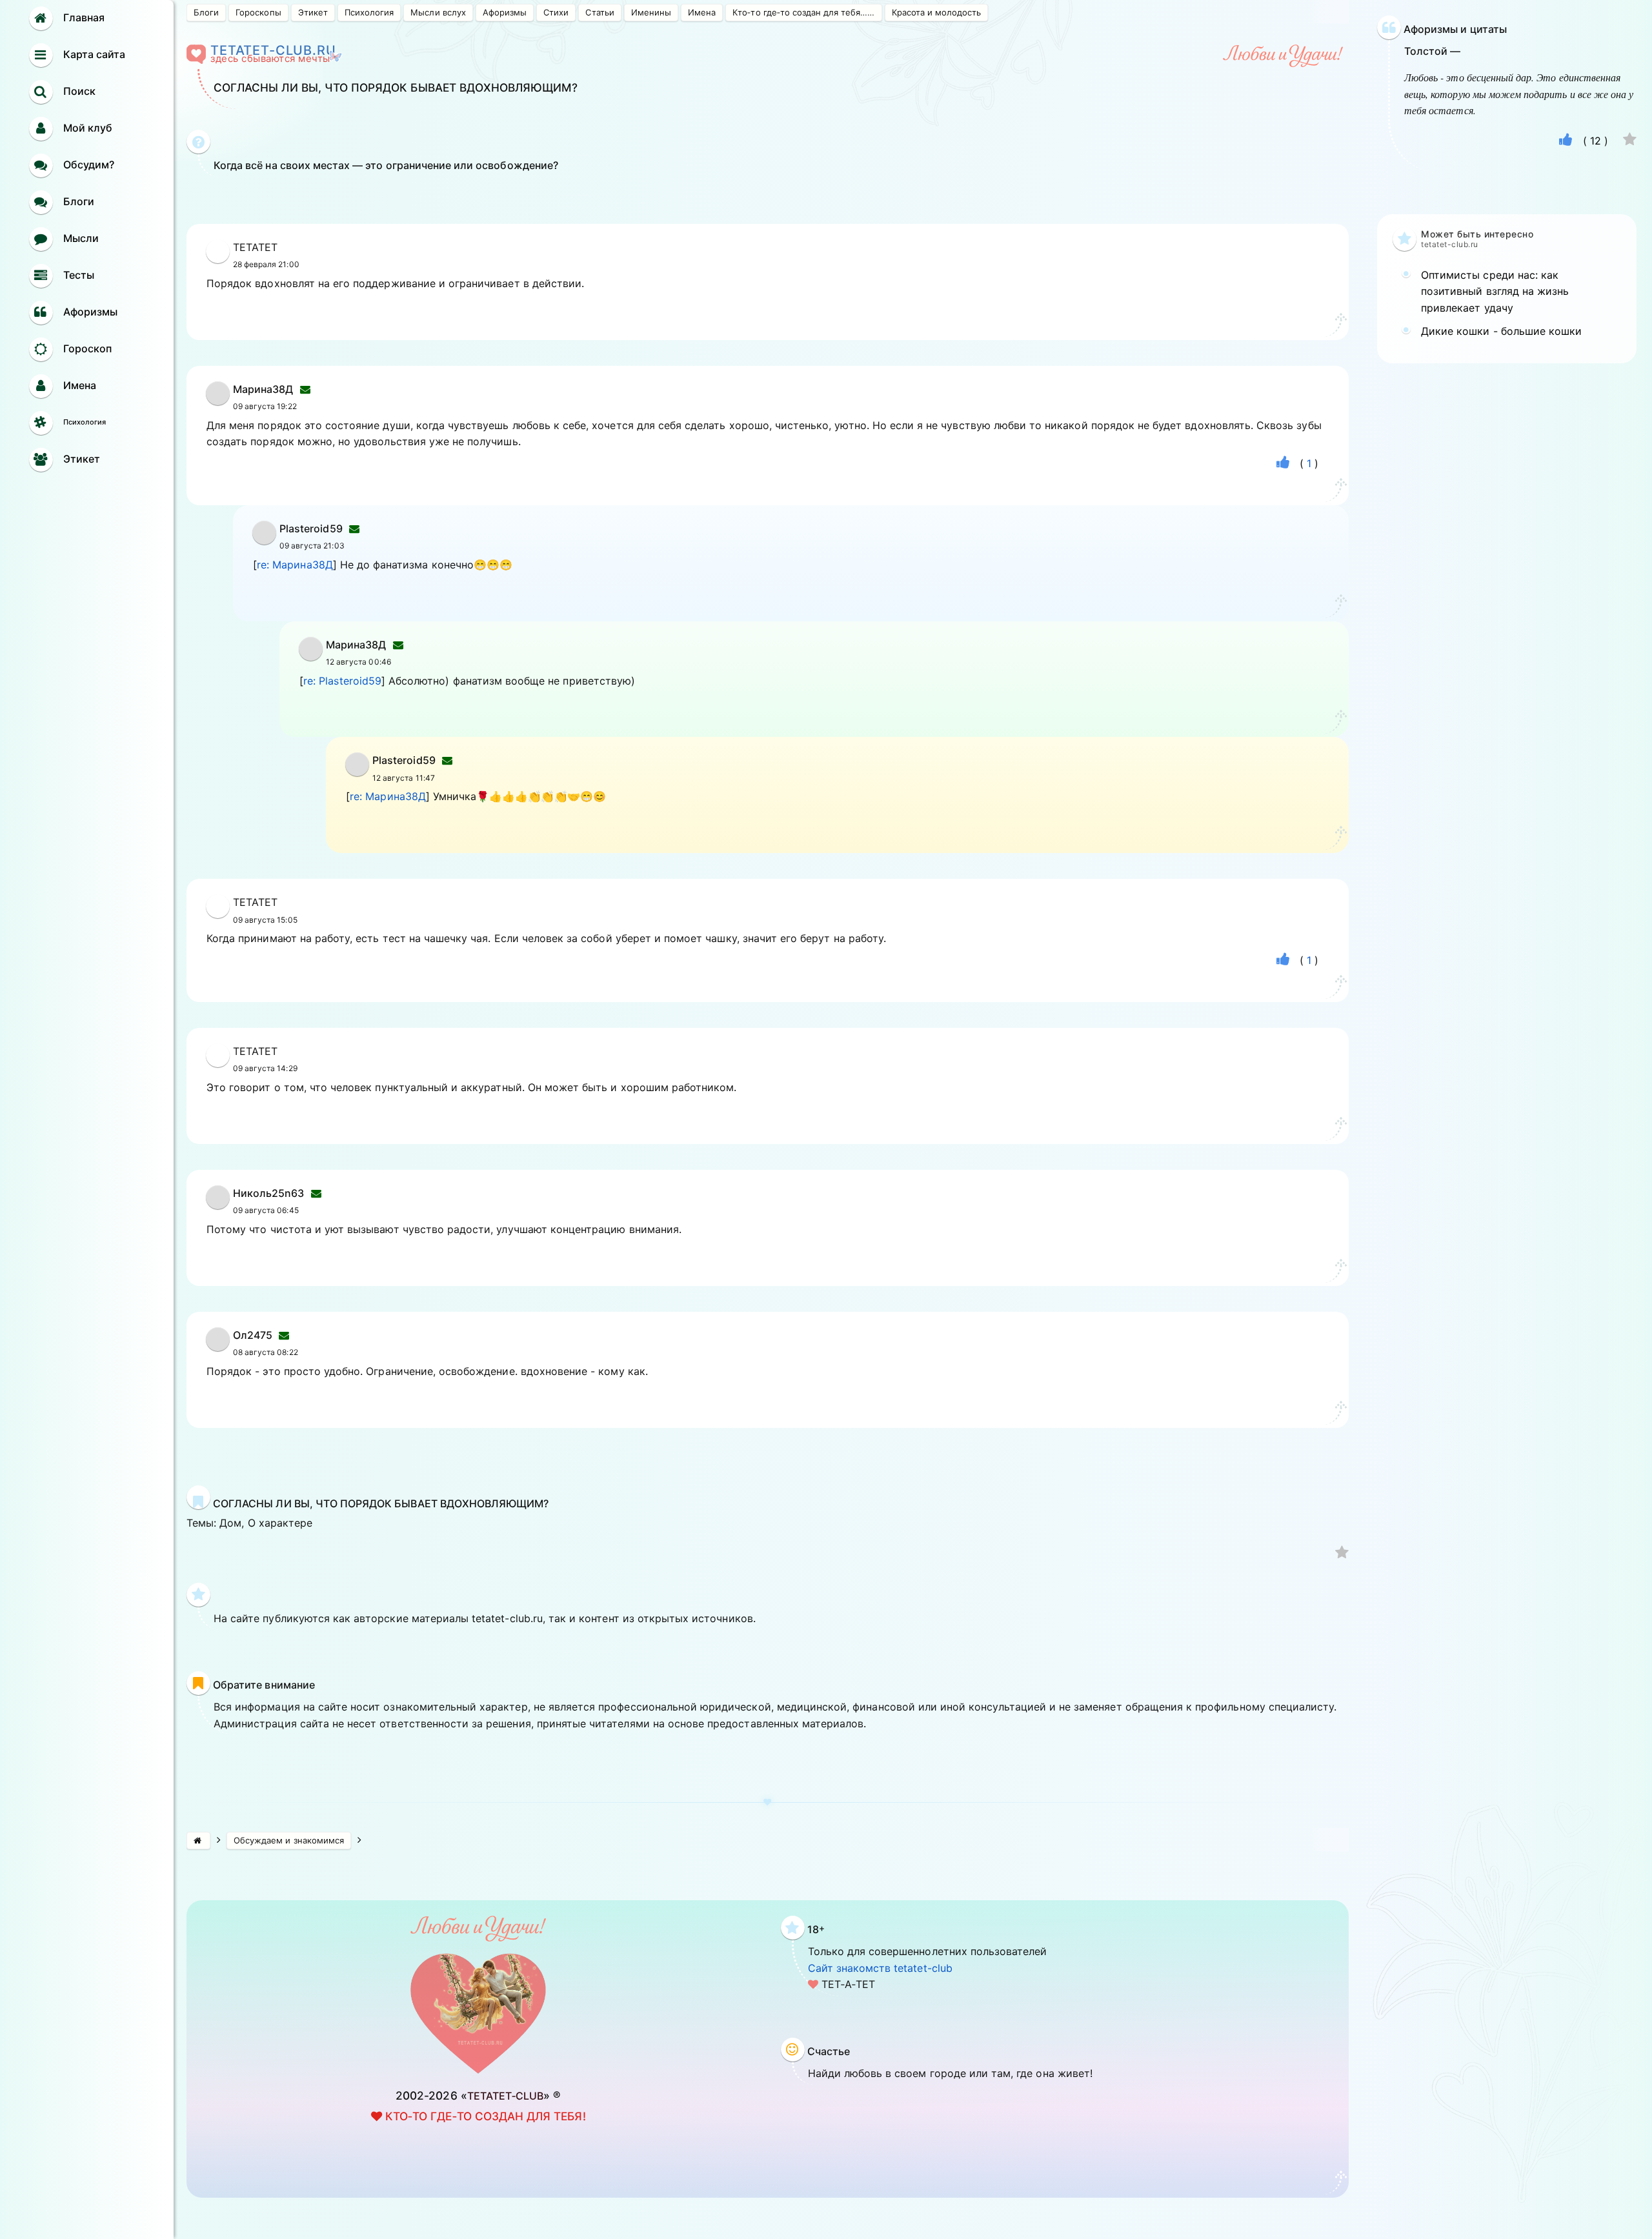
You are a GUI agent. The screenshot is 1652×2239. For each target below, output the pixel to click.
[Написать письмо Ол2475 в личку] (284, 1335)
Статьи (599, 12)
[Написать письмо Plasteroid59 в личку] (354, 528)
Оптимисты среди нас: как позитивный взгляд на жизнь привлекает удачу (1495, 291)
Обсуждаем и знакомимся (289, 1840)
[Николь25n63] (218, 1205)
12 (1596, 141)
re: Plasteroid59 (342, 681)
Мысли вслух (438, 12)
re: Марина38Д (295, 565)
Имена (702, 12)
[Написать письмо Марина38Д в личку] (305, 389)
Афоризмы (505, 12)
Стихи (556, 12)
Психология (369, 12)
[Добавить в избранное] (1342, 1554)
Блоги (206, 12)
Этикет (313, 12)
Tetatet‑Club (506, 2096)
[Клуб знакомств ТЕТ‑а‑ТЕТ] (198, 1841)
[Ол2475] (218, 1347)
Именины (651, 12)
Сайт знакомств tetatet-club (880, 1968)
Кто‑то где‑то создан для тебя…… (803, 12)
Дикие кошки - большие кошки (1501, 331)
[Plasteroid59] (264, 541)
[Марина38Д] (218, 401)
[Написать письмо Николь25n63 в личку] (316, 1193)
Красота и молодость (937, 12)
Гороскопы (258, 12)
